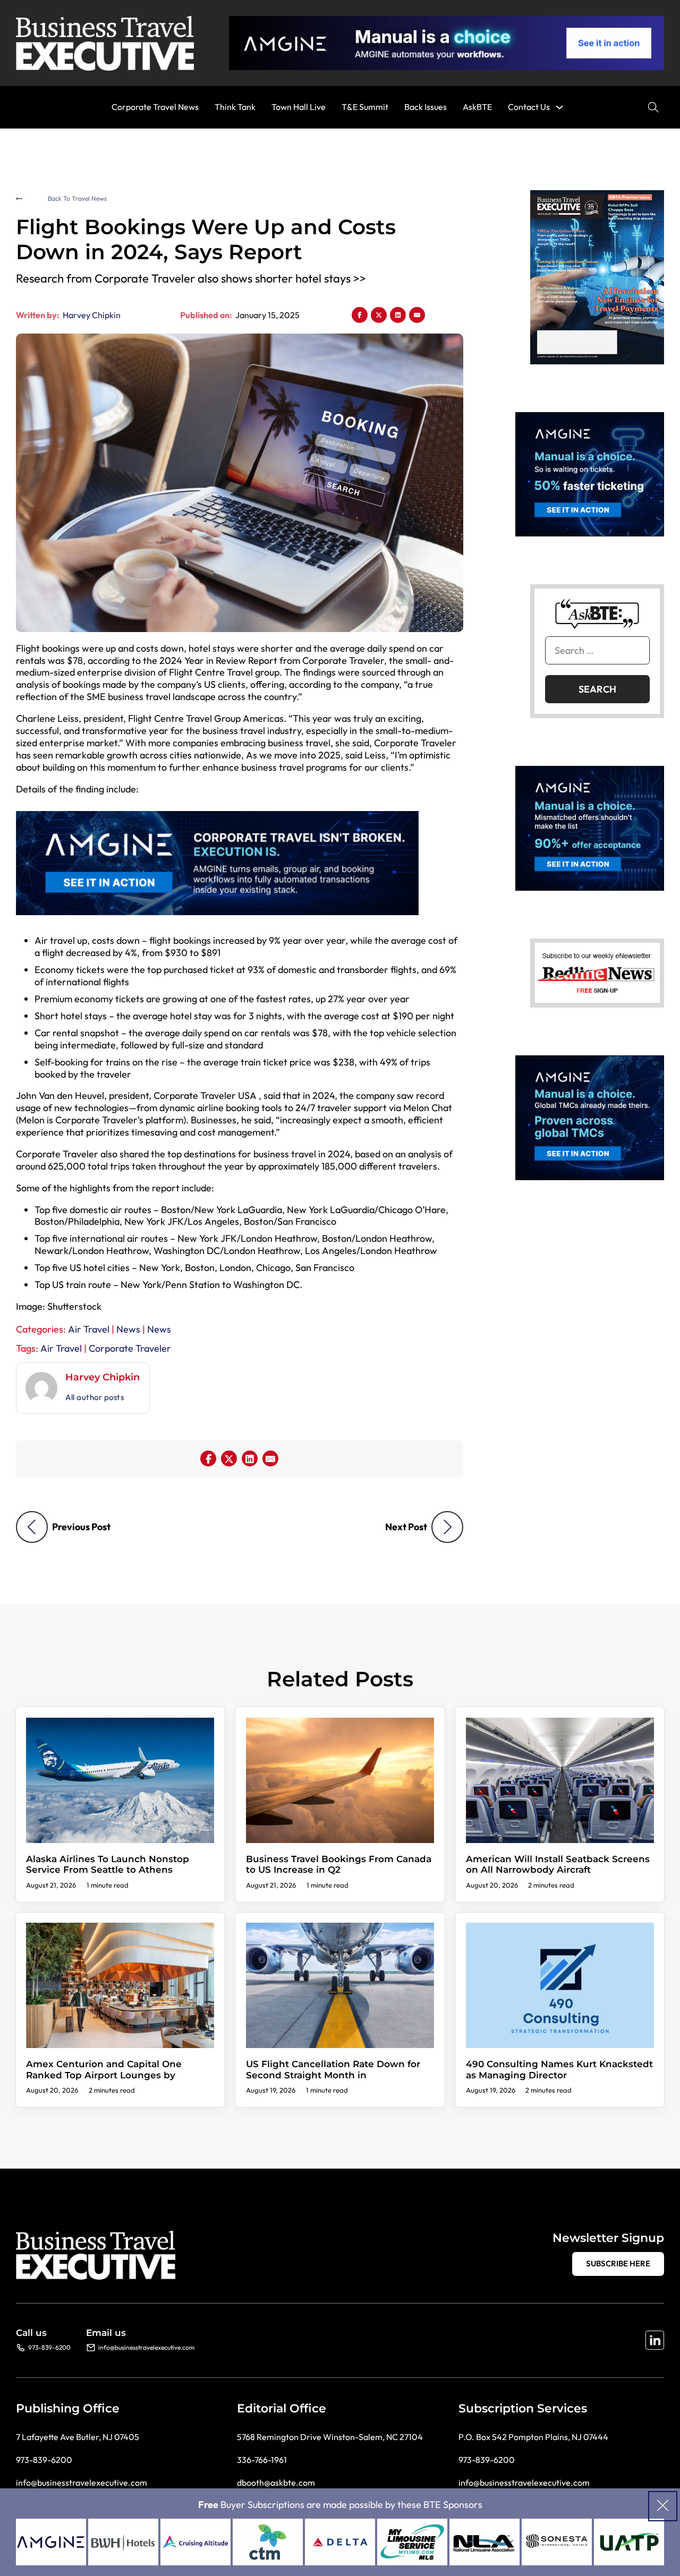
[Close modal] (663, 2506)
